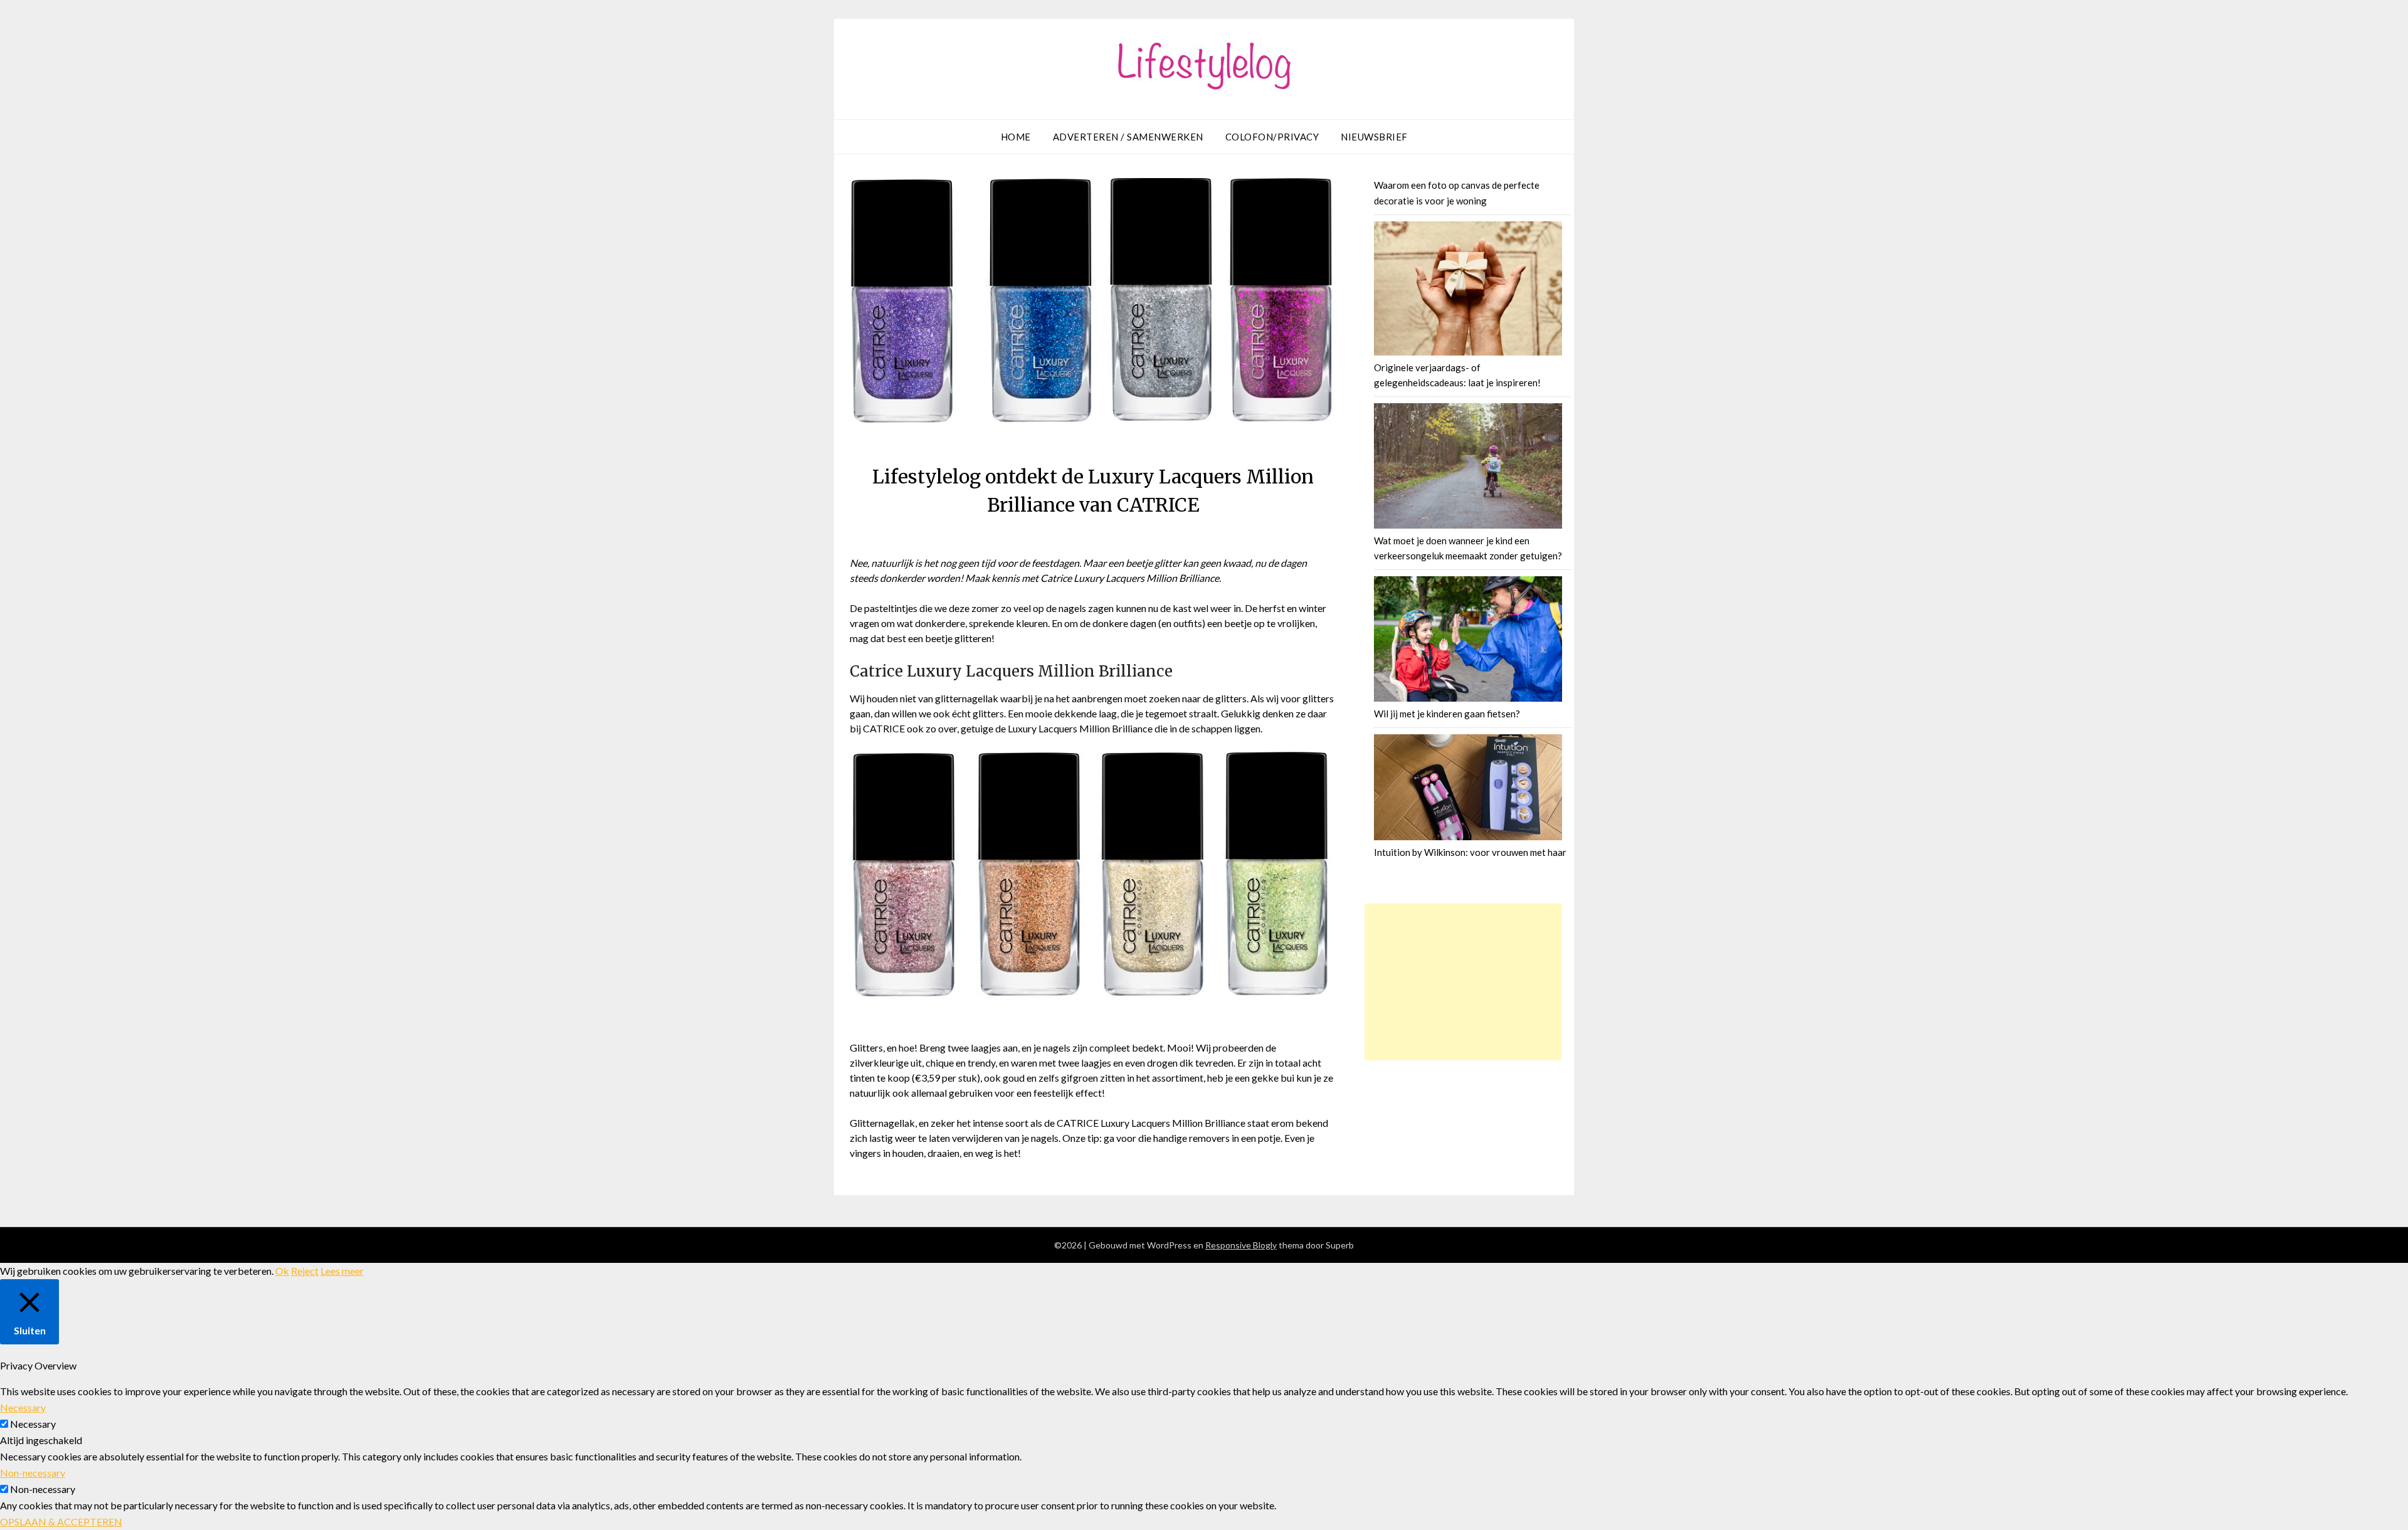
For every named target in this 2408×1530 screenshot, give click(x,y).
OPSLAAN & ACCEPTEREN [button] (61, 1522)
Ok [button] (282, 1271)
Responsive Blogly (1241, 1245)
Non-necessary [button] (33, 1473)
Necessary (33, 1424)
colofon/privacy (1272, 137)
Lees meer (342, 1271)
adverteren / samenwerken (1128, 137)
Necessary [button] (23, 1407)
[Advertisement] (1463, 982)
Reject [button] (305, 1271)
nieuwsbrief (1374, 137)
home (1016, 137)
